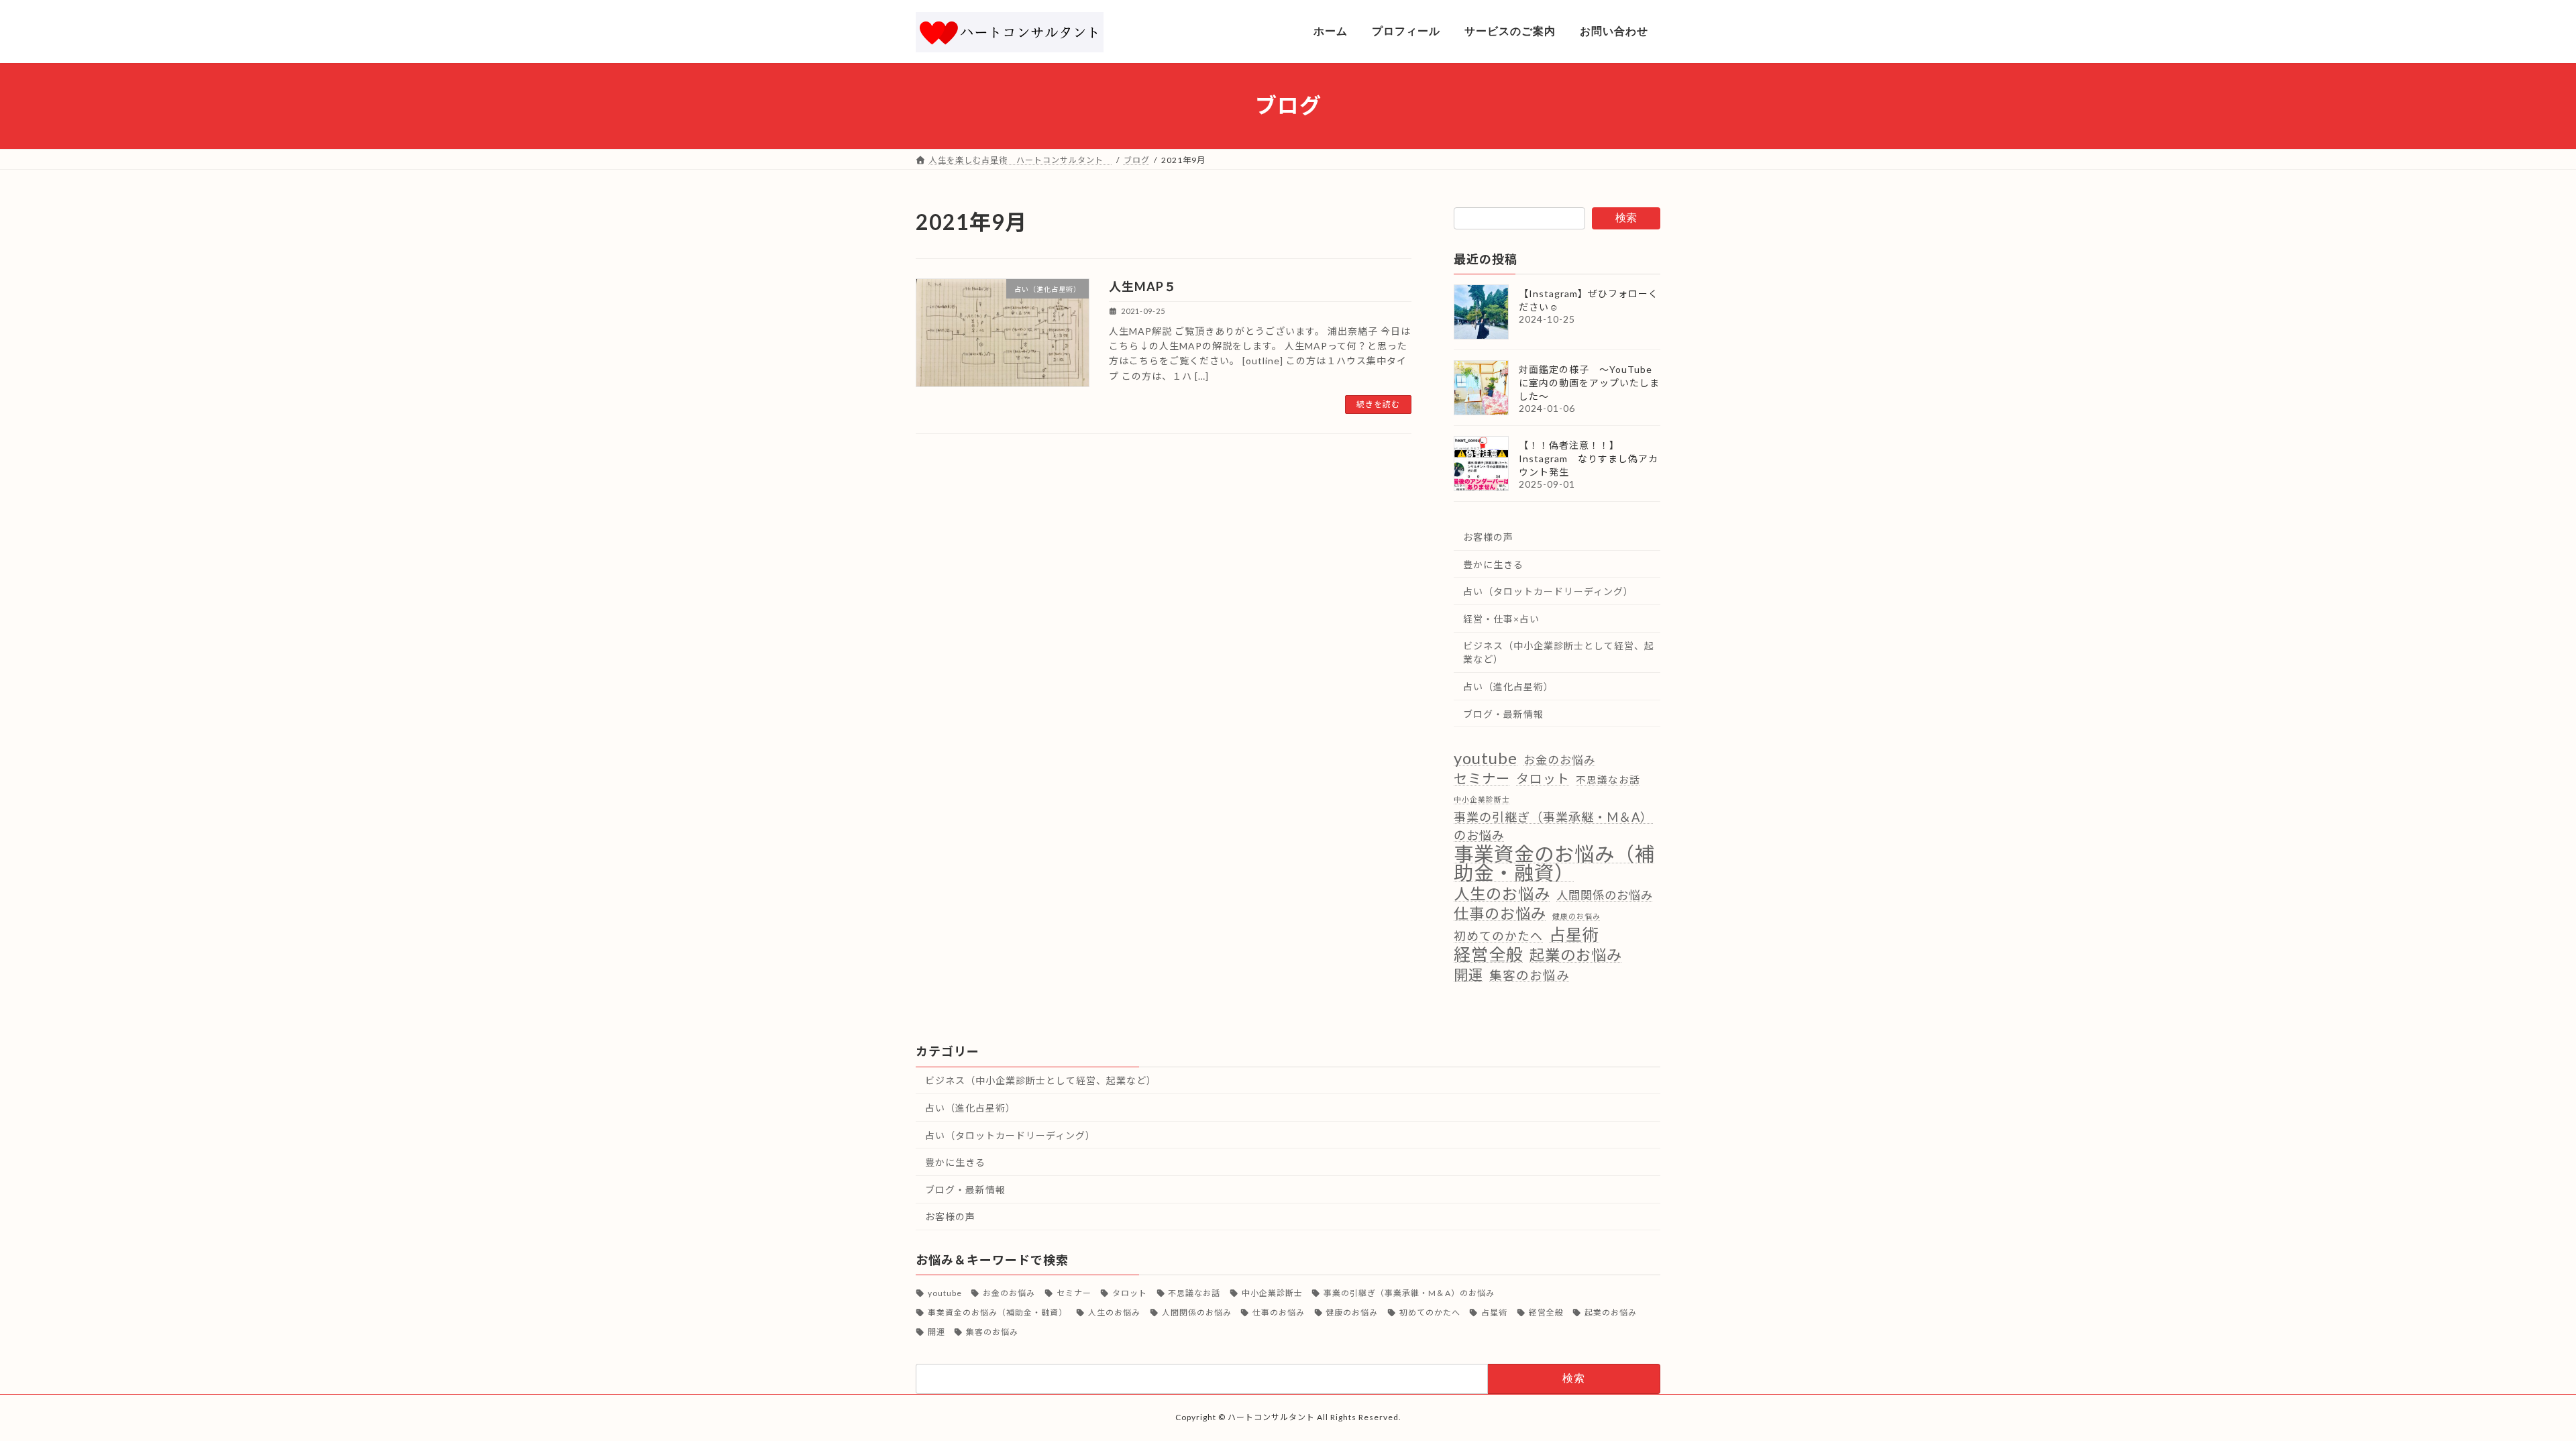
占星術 (1574, 934)
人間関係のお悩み (1605, 895)
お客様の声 (1488, 537)
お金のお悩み (1560, 760)
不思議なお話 (1608, 779)
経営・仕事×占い (1501, 618)
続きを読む (1378, 404)
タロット (1543, 778)
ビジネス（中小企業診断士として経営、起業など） (1559, 652)
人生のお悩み (1502, 893)
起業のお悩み (1576, 955)
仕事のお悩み (1500, 913)
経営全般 (1489, 954)
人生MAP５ (1143, 286)
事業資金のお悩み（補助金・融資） (1554, 863)
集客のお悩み (1529, 975)
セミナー (1482, 777)
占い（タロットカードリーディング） (1548, 591)
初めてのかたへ (1498, 936)
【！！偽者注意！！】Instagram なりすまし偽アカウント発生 (1589, 459)
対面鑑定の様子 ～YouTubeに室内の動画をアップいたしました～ (1589, 383)
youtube (1486, 758)
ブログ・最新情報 (1503, 713)
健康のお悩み (1576, 916)
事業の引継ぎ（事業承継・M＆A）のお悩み (1553, 826)
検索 (1626, 218)
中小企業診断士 (1482, 799)
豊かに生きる (1493, 564)
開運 (1468, 974)
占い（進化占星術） (1508, 687)
